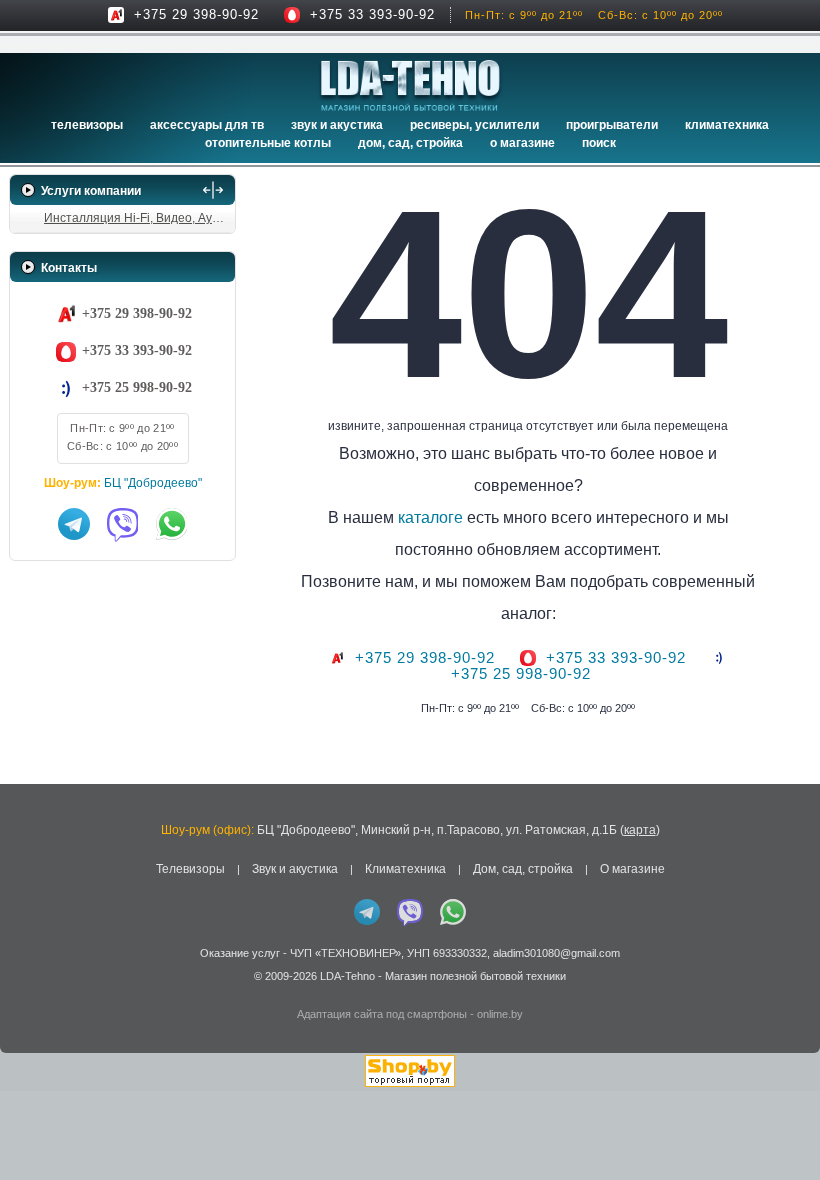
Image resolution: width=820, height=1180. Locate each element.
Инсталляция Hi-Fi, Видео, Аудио (138, 218)
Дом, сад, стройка (410, 143)
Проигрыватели (612, 125)
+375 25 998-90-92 (137, 387)
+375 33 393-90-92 (372, 14)
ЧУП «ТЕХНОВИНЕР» (345, 953)
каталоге (430, 517)
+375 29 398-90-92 (196, 14)
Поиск (599, 143)
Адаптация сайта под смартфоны (382, 1014)
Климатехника (727, 125)
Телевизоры (87, 125)
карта (640, 830)
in (27, 991)
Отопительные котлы (268, 143)
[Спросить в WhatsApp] (172, 524)
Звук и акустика (337, 125)
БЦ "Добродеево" (153, 483)
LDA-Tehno (347, 976)
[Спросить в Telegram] (74, 524)
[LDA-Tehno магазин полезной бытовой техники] (410, 85)
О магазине (632, 869)
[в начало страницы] (779, 1119)
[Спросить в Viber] (123, 524)
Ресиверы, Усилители (474, 125)
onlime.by (500, 1014)
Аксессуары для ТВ (207, 125)
